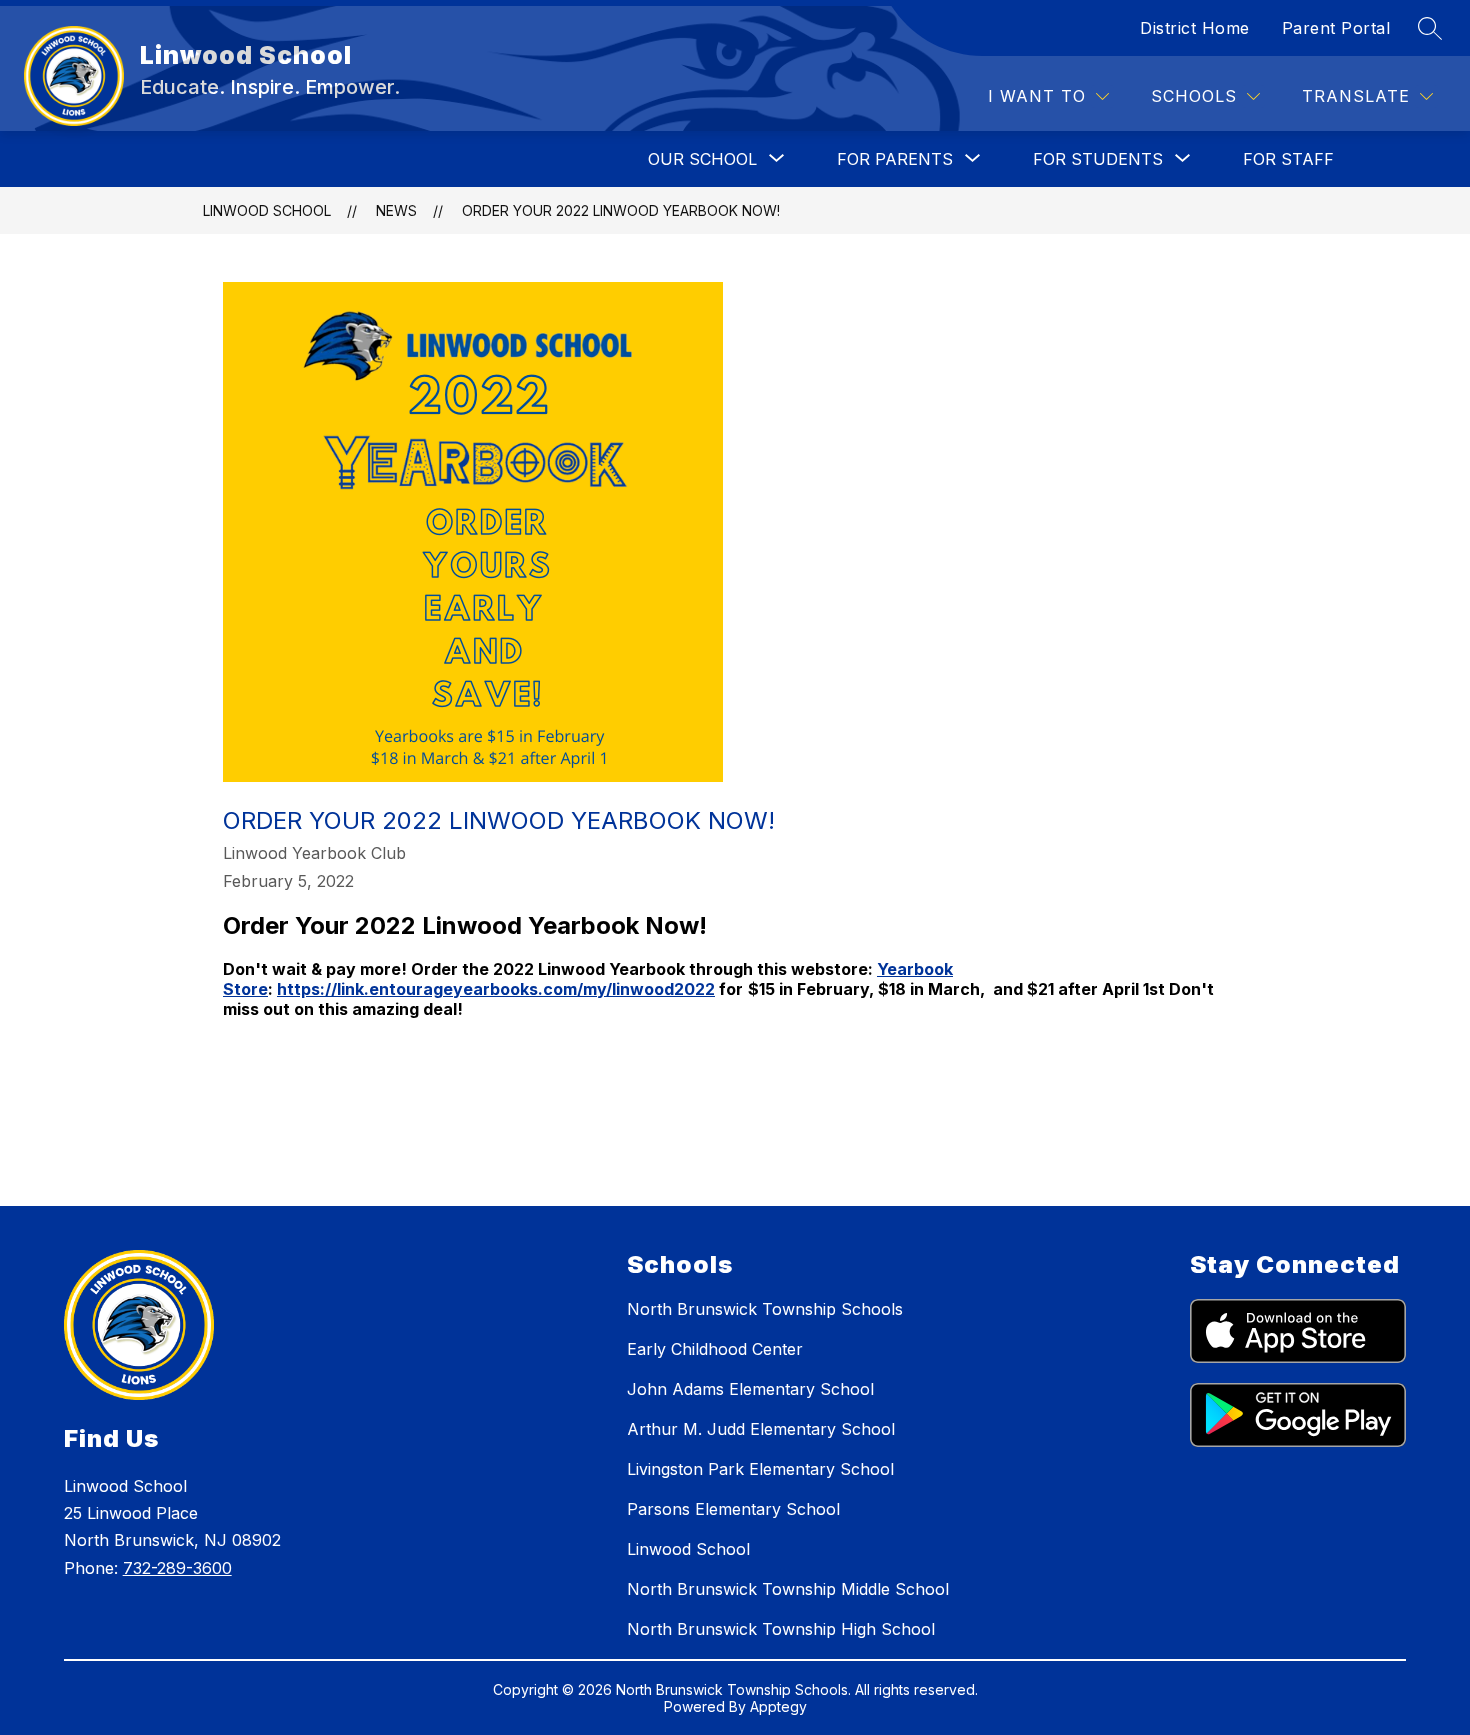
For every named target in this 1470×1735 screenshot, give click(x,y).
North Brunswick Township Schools (765, 1309)
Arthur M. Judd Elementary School (761, 1429)
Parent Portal (1336, 28)
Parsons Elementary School (733, 1509)
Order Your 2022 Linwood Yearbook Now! (621, 210)
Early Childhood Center (715, 1349)
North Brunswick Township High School (781, 1629)
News (396, 210)
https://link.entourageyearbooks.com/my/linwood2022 (496, 989)
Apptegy (778, 1706)
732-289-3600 (177, 1568)
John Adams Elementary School (750, 1389)
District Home (1195, 28)
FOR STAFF (1288, 159)
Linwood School (267, 210)
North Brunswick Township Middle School (788, 1589)
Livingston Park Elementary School (760, 1469)
